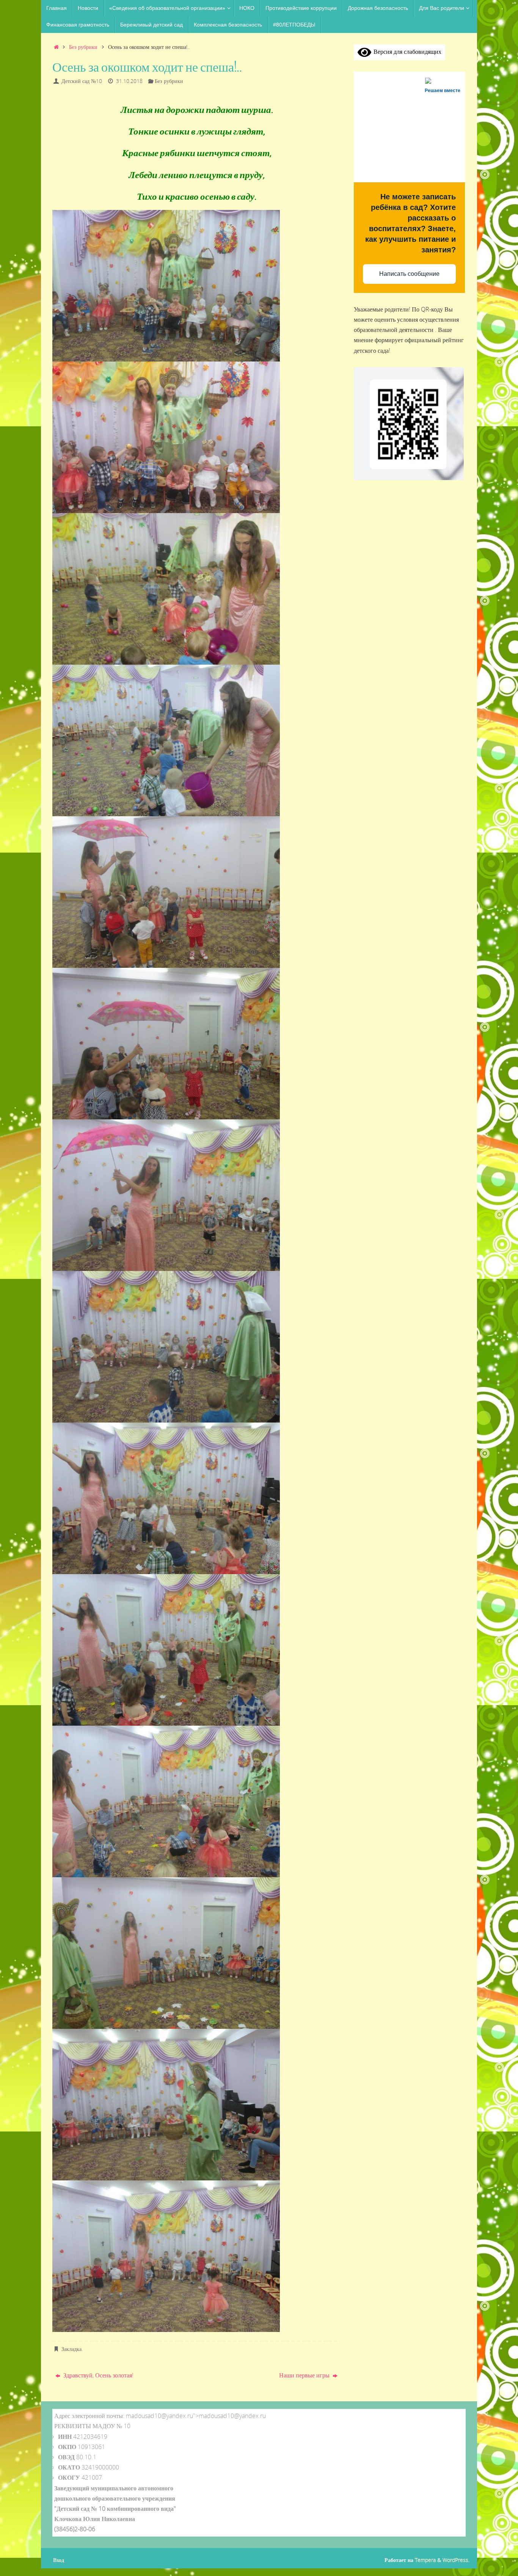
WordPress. (456, 2560)
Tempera (425, 2560)
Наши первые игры (305, 2375)
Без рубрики (83, 47)
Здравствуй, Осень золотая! (98, 2375)
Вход (59, 2560)
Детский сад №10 (82, 81)
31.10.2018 (129, 81)
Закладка (71, 2349)
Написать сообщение (409, 274)
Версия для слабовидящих (406, 52)
